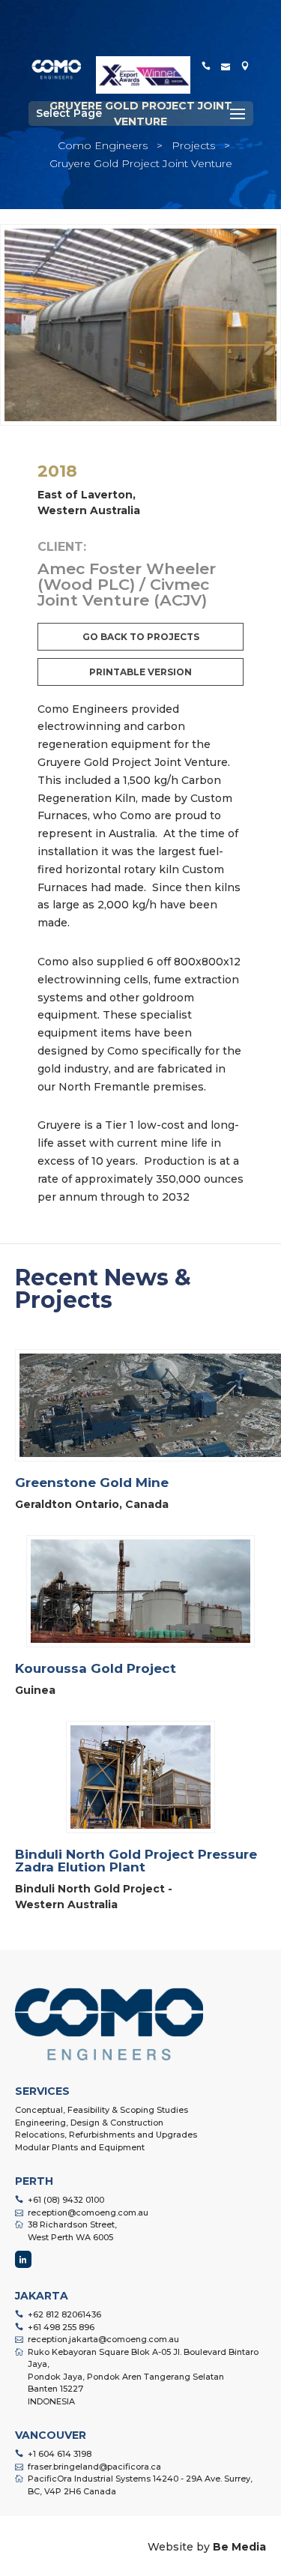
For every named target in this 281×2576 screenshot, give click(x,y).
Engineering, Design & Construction (89, 2123)
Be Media (239, 2547)
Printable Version (140, 672)
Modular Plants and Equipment (80, 2147)
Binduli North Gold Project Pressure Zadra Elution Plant (136, 1861)
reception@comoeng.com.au (88, 2212)
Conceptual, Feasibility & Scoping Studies (102, 2110)
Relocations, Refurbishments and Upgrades (106, 2135)
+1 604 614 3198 (60, 2454)
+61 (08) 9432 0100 (66, 2200)
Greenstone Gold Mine (92, 1482)
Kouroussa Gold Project (96, 1668)
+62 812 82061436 (64, 2314)
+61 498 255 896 (61, 2327)
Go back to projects (141, 637)
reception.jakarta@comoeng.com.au (103, 2339)
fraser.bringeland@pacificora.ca (94, 2467)
